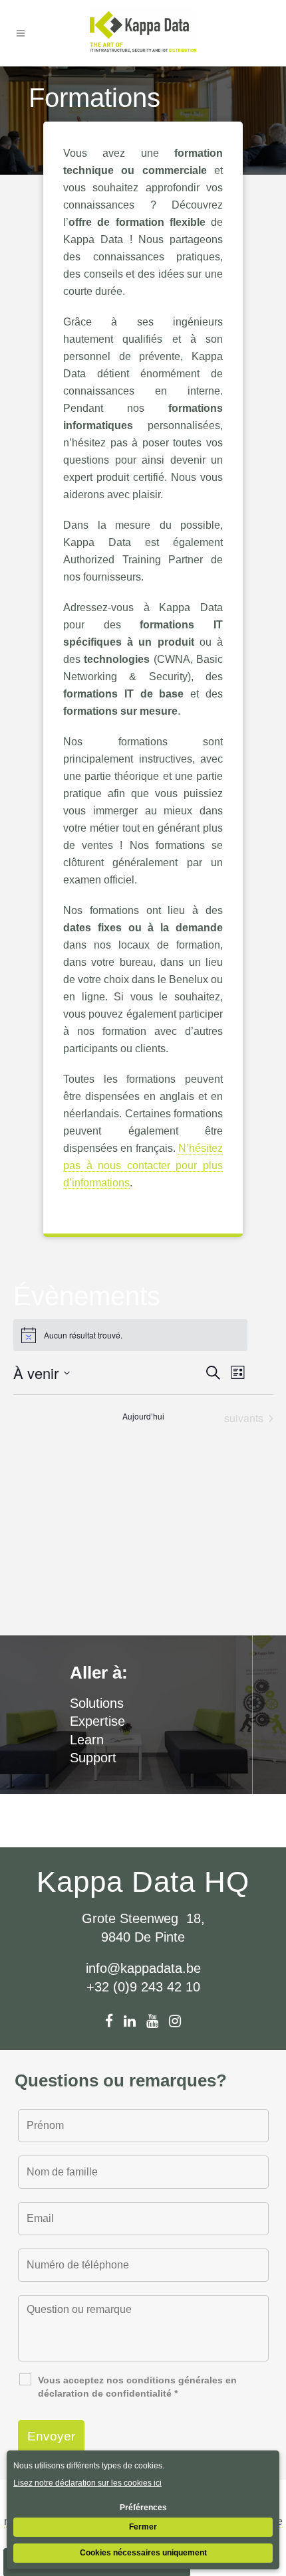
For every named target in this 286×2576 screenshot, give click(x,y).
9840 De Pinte (143, 1937)
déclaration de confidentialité (105, 2393)
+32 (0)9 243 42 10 (143, 1987)
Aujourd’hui (143, 1416)
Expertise (97, 1721)
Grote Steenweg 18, (143, 1918)
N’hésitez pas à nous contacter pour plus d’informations (143, 1165)
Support (93, 1758)
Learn (87, 1740)
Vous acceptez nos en (137, 2387)
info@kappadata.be (143, 1968)
